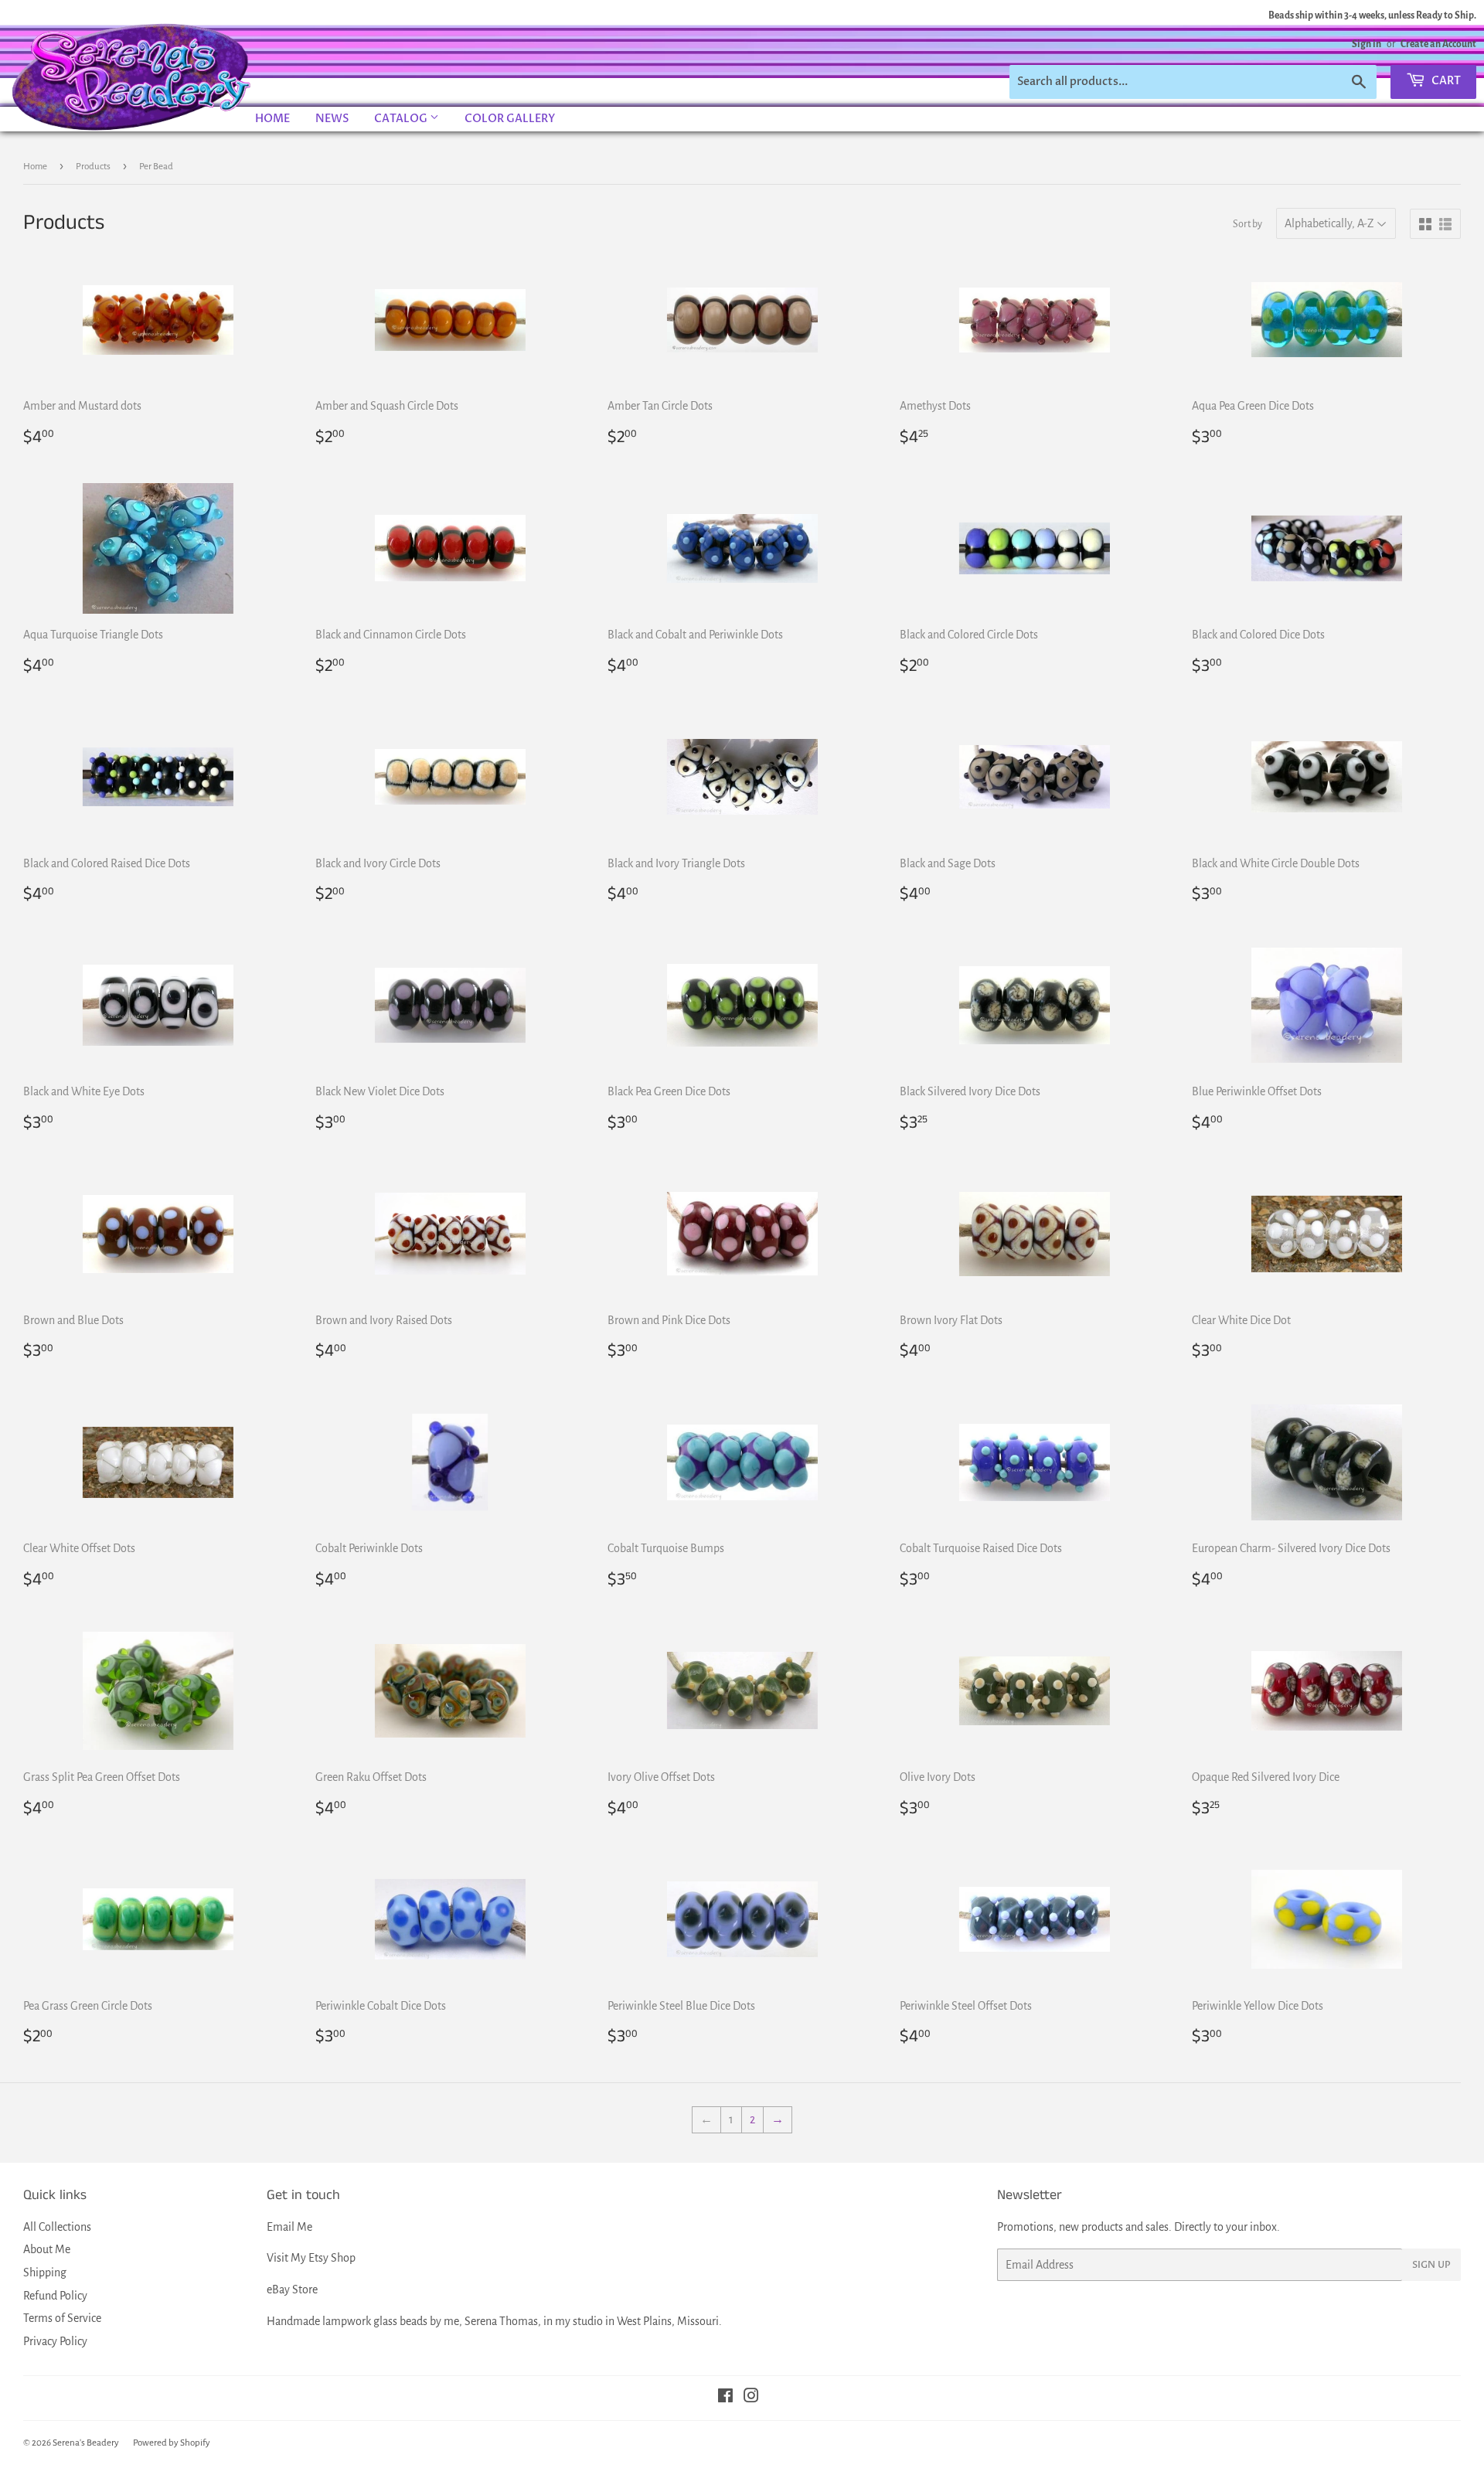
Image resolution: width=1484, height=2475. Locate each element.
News (332, 119)
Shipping (45, 2272)
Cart (1445, 81)
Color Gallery (510, 119)
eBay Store (292, 2289)
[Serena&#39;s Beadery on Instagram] (751, 2398)
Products (93, 167)
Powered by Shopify (172, 2443)
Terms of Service (62, 2318)
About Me (47, 2249)
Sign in (1367, 44)
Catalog (402, 119)
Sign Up (1431, 2265)
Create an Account (1438, 44)
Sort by (1247, 224)
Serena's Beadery (132, 77)
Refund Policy (55, 2296)
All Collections (57, 2227)
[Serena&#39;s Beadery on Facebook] (725, 2398)
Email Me (289, 2227)
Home (272, 119)
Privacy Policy (55, 2341)
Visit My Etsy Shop (311, 2258)
